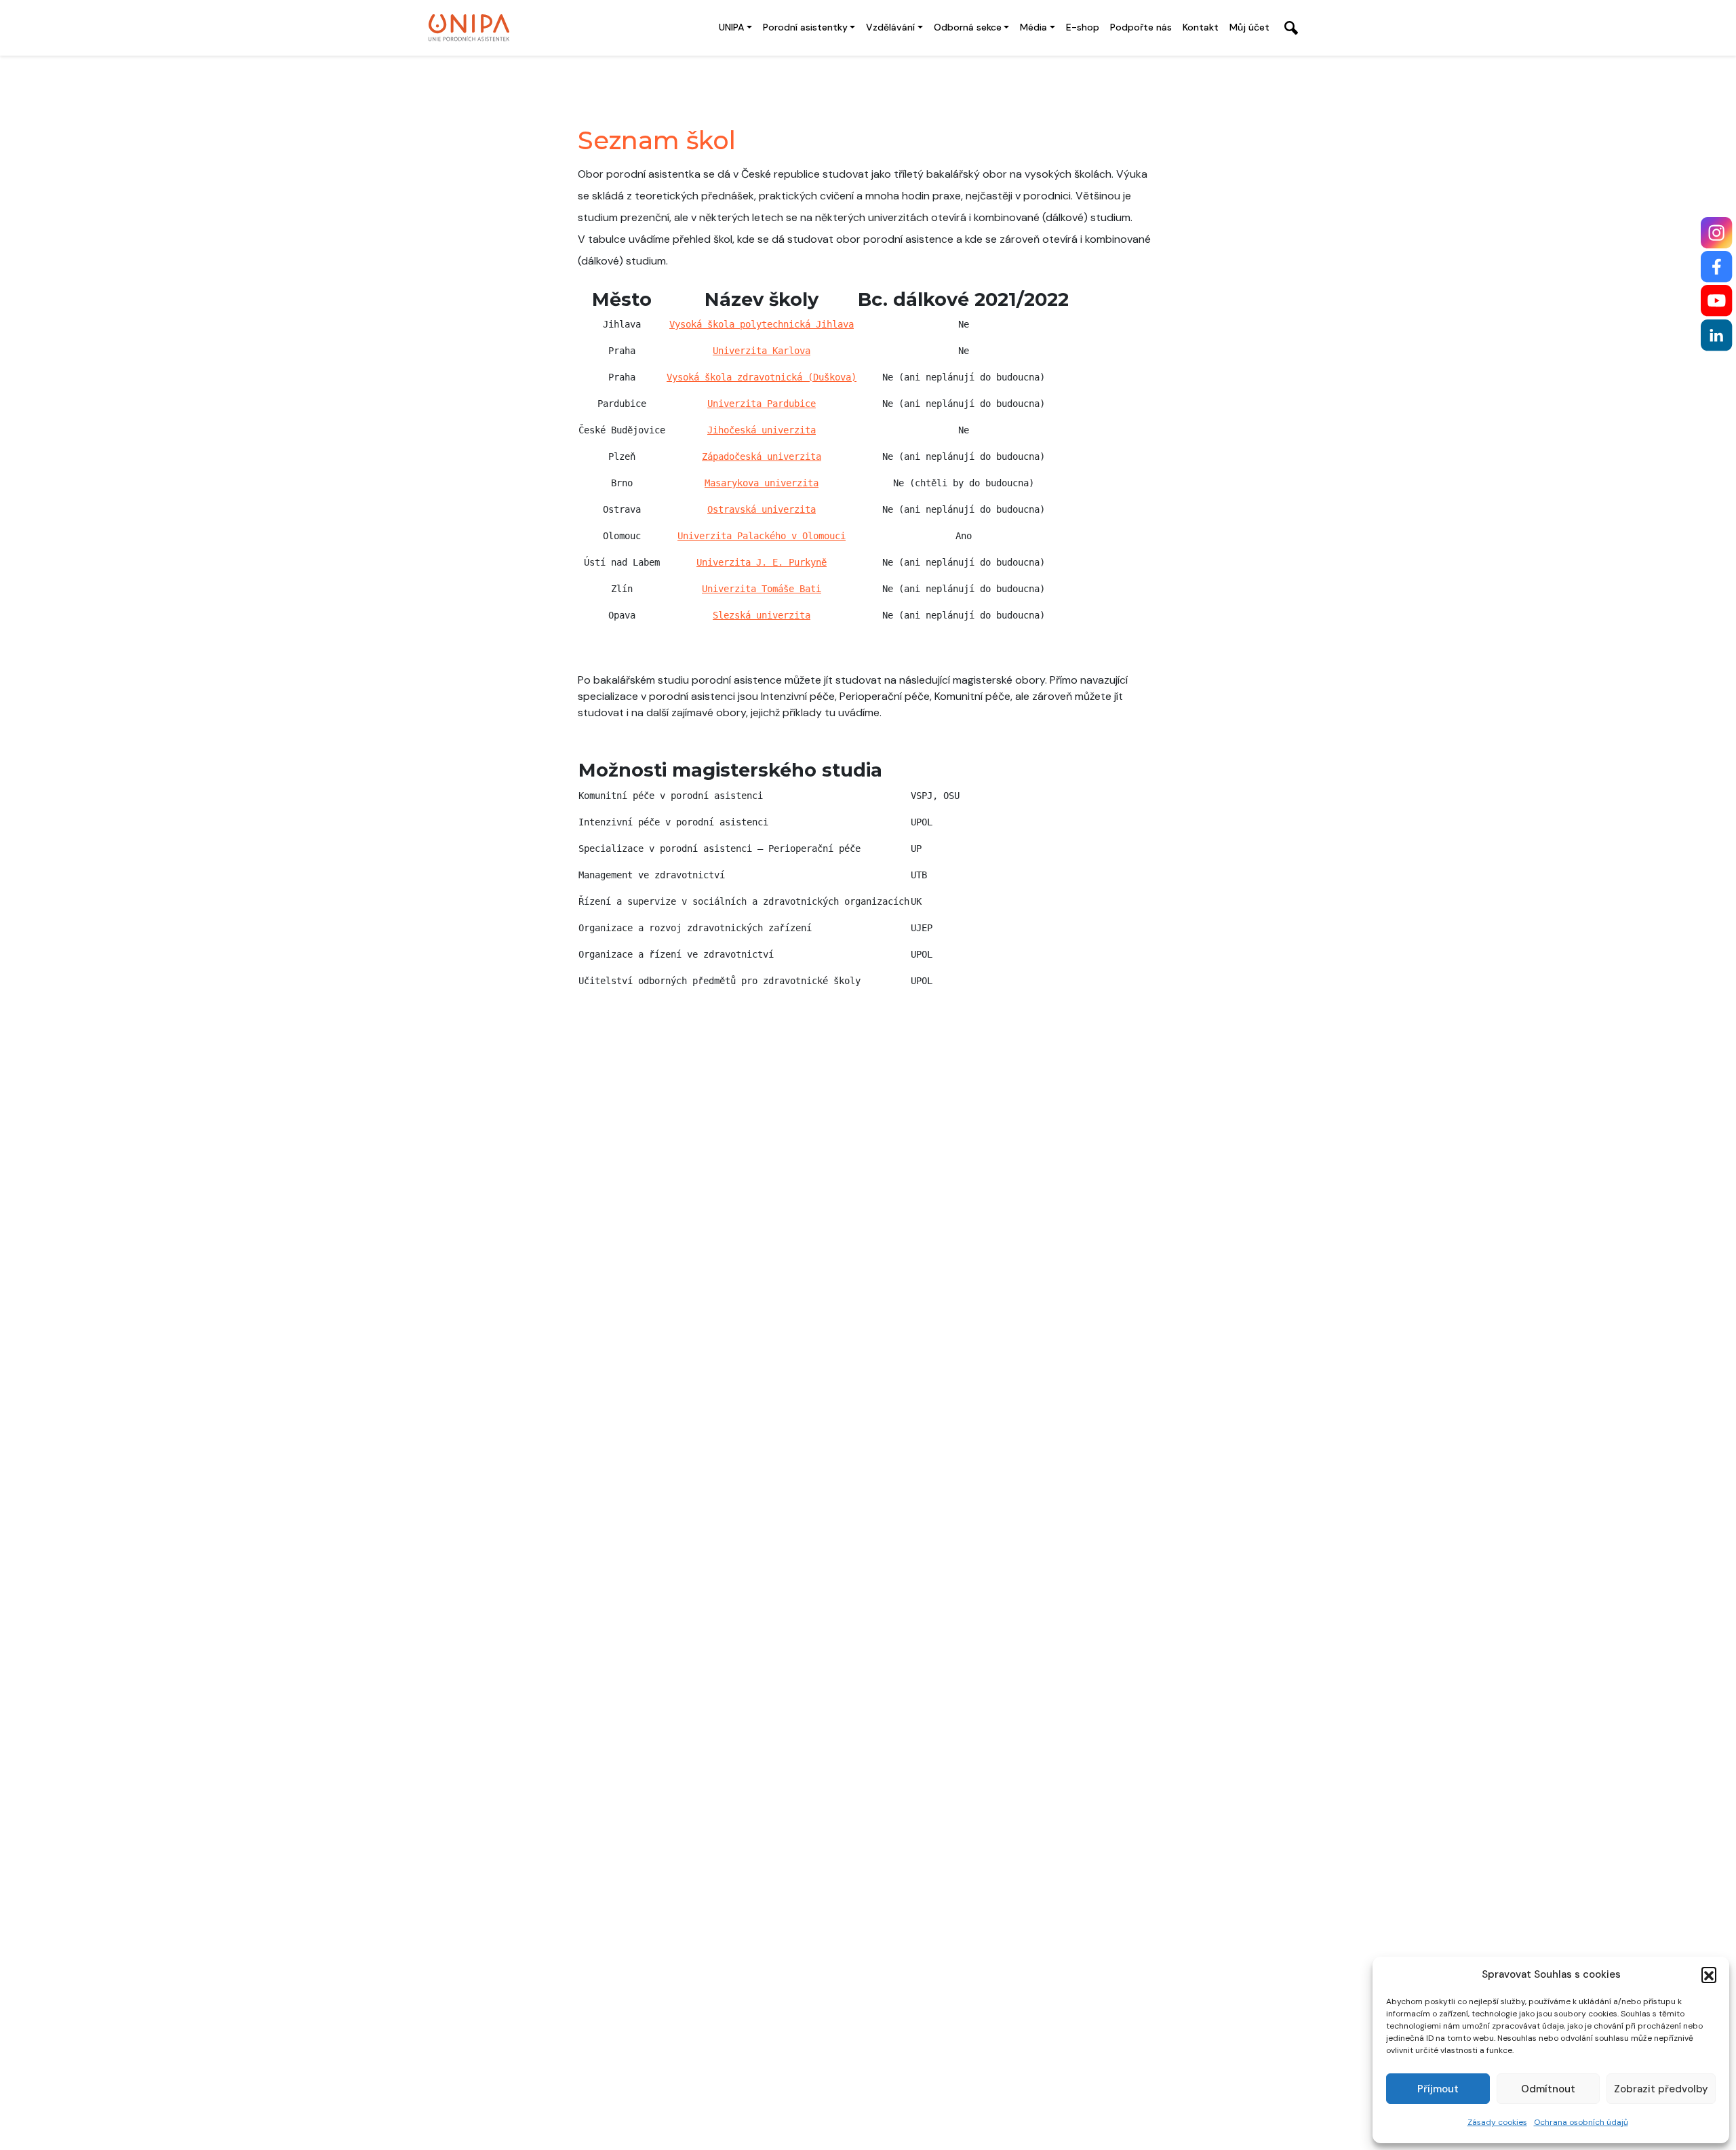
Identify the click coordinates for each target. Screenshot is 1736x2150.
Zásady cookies (1497, 2122)
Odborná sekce (968, 27)
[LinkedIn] (1717, 335)
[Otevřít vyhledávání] (1291, 28)
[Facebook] (1717, 267)
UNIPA (731, 27)
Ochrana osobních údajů (1581, 2122)
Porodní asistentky (805, 27)
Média (1033, 27)
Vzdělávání (890, 27)
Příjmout (1438, 2089)
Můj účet (1249, 27)
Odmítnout (1548, 2089)
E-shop (1083, 27)
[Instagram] (1717, 233)
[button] (1709, 1974)
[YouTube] (1717, 301)
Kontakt (1201, 27)
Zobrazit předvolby (1661, 2089)
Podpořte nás (1141, 27)
